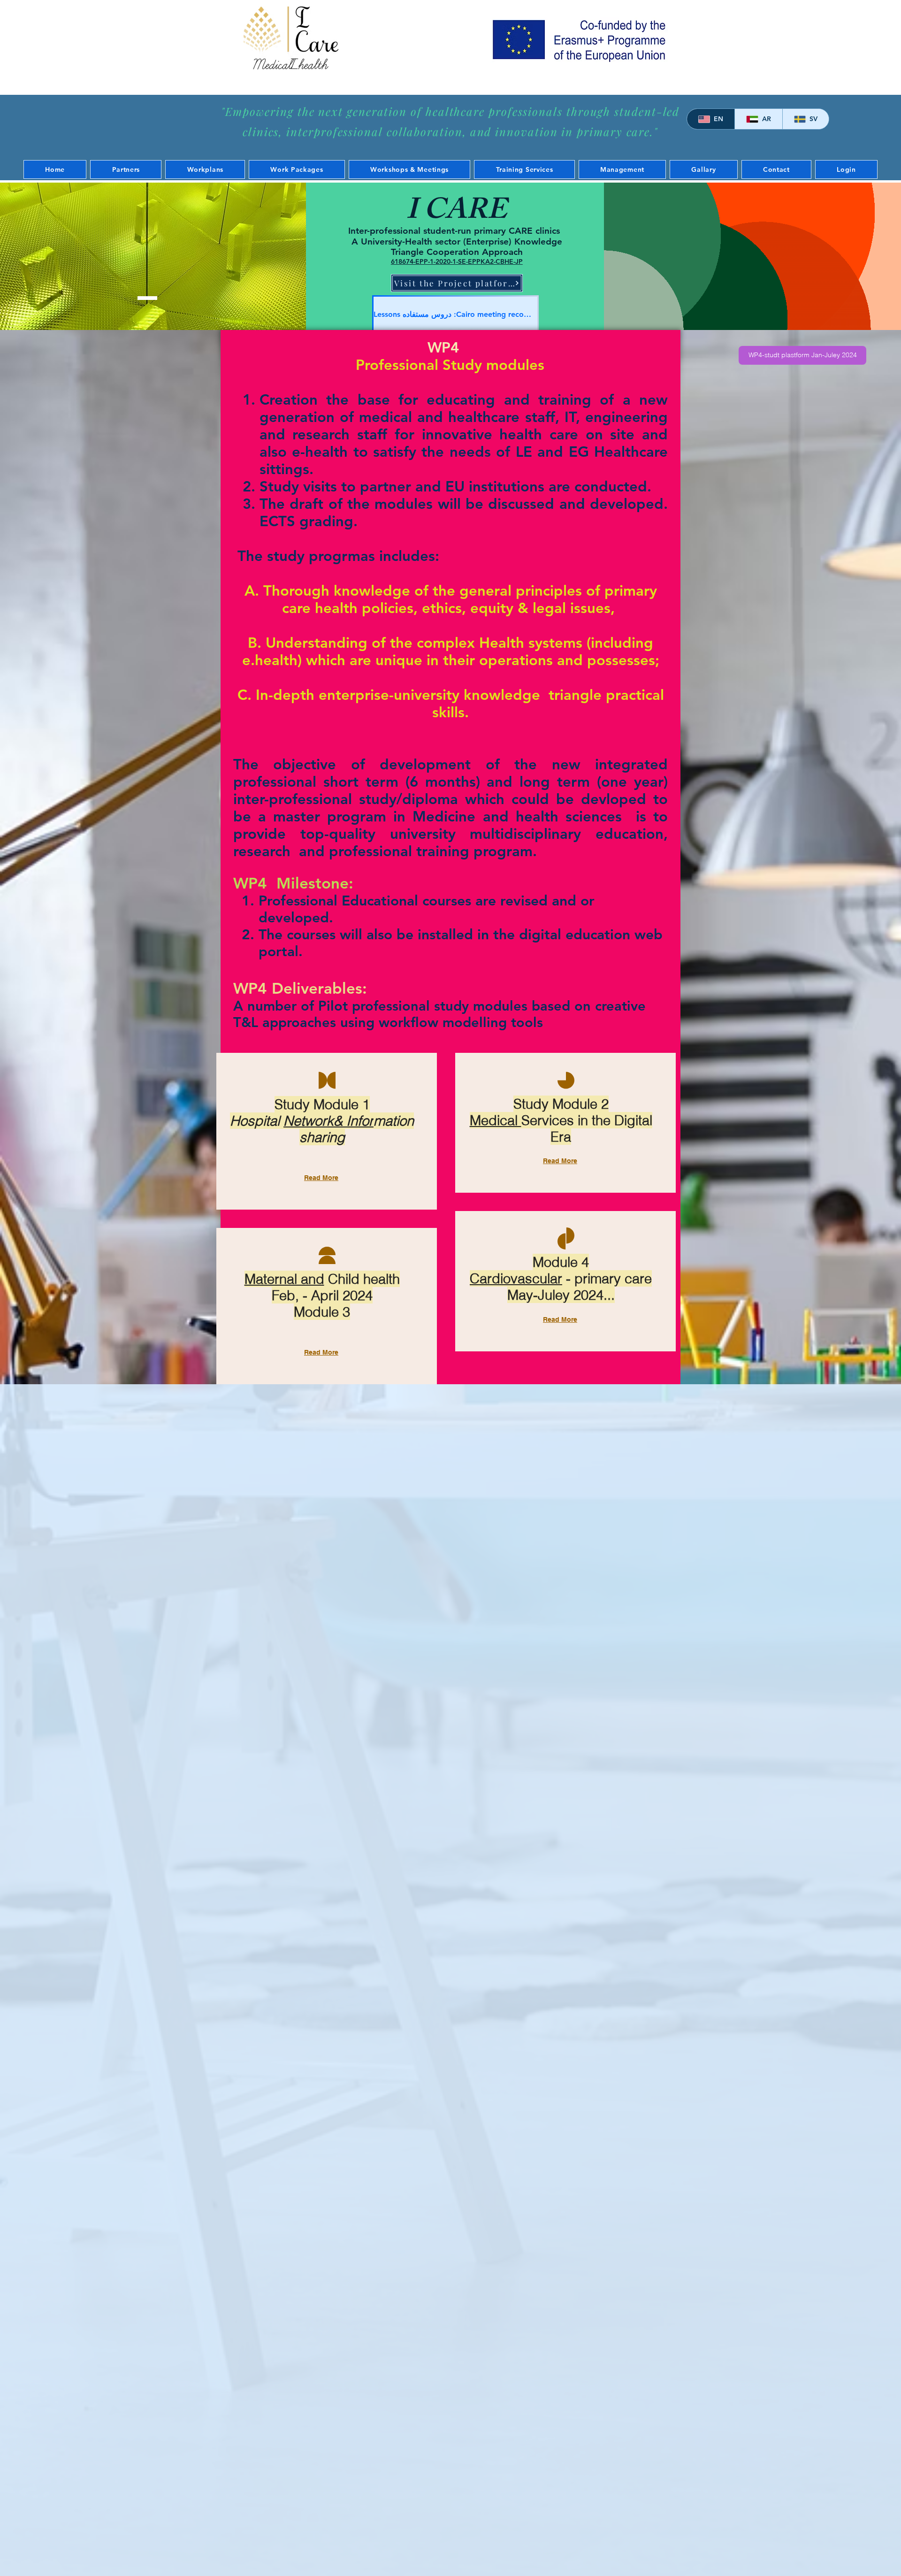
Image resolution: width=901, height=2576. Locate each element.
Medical (496, 1120)
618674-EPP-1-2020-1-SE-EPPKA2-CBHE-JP (457, 261)
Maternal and (284, 1279)
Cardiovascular (516, 1278)
